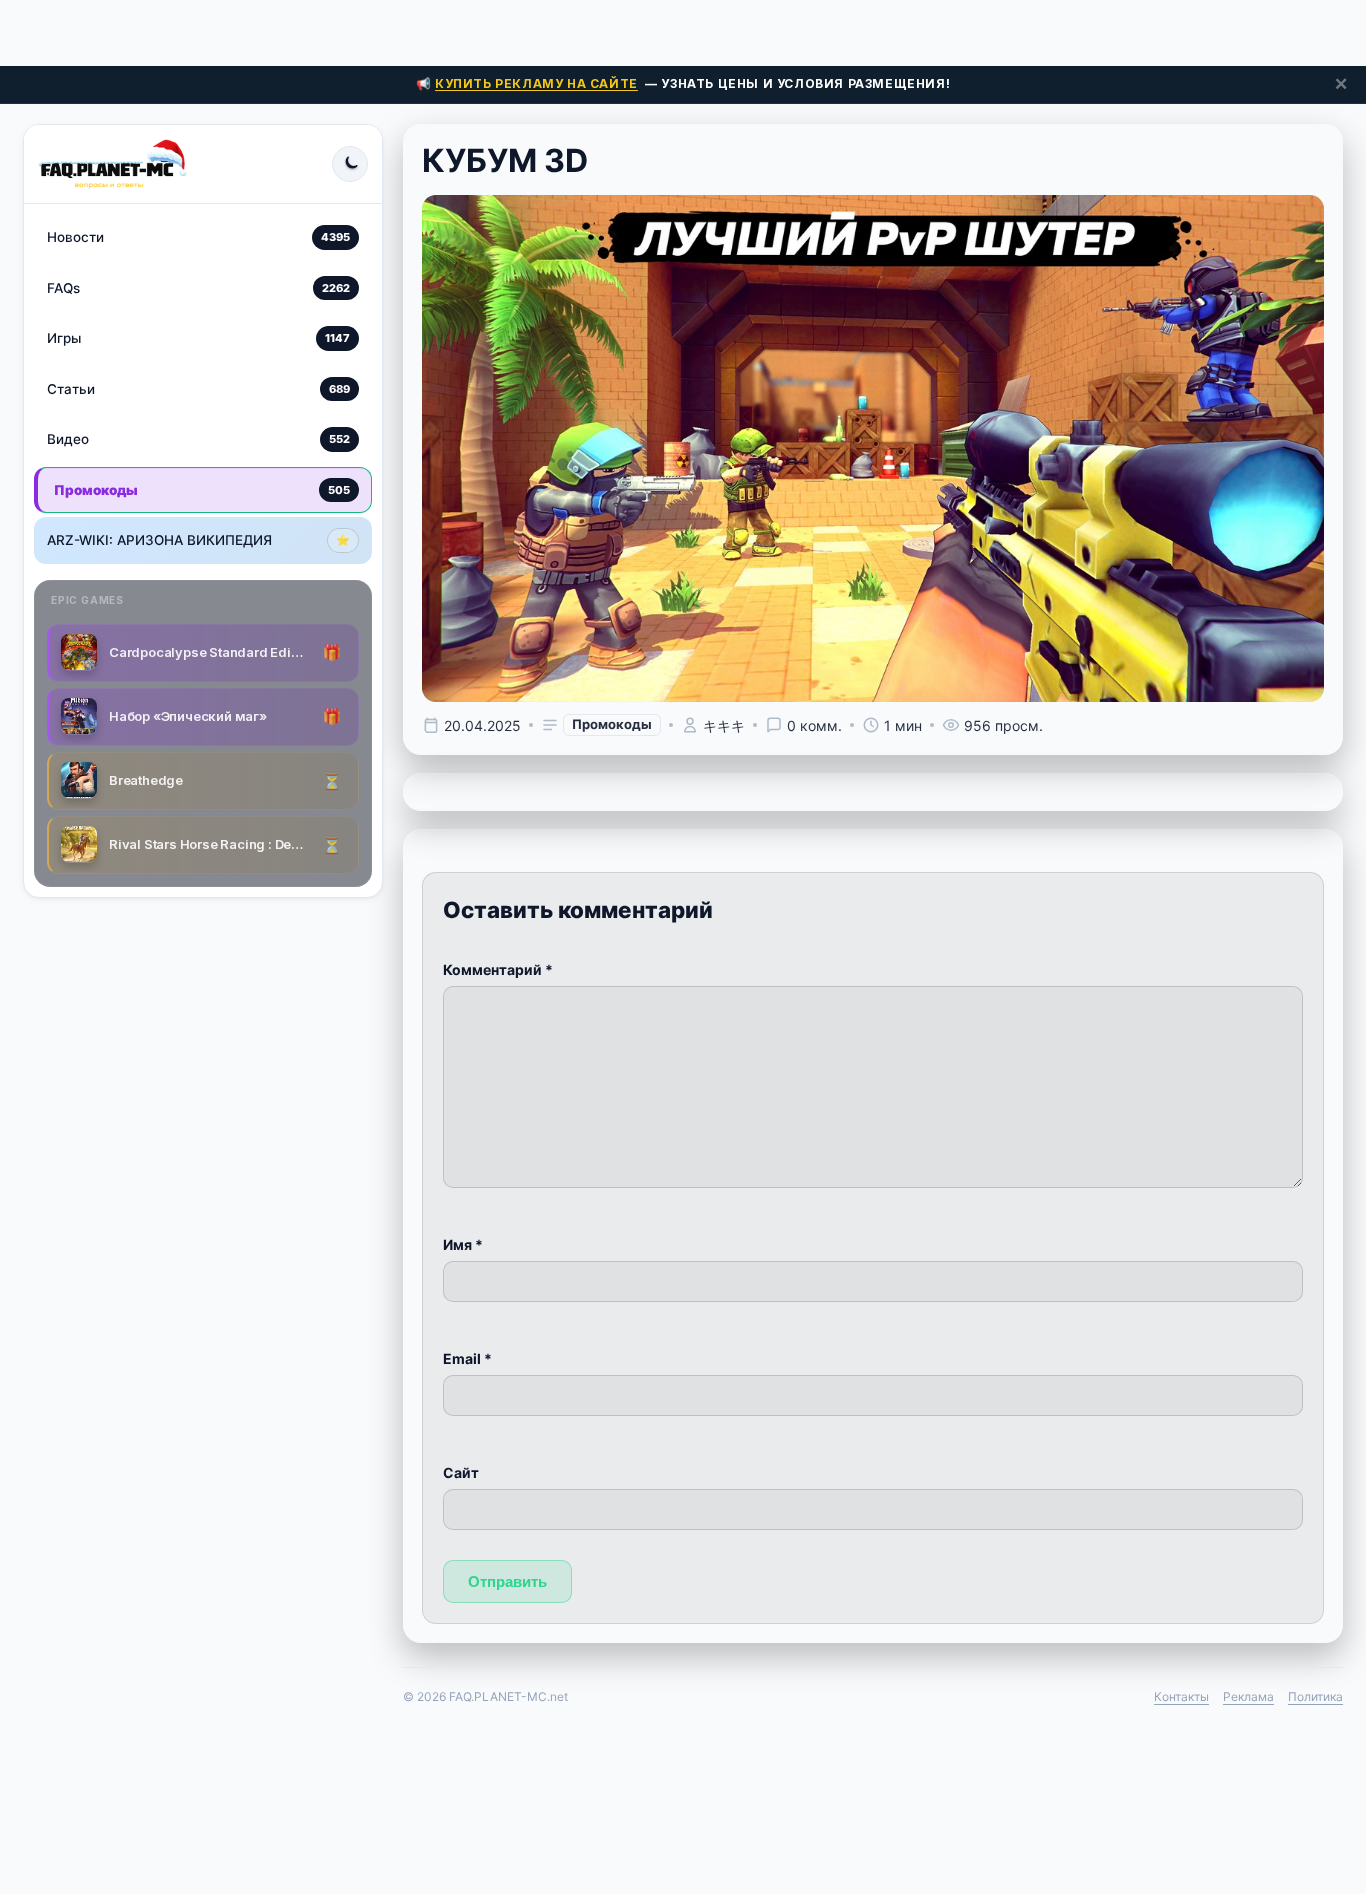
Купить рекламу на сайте (536, 83)
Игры (198, 338)
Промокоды (202, 489)
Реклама (1248, 1696)
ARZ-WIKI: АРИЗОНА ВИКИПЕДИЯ (198, 540)
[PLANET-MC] (112, 164)
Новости (198, 237)
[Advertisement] (683, 30)
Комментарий (498, 969)
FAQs (198, 287)
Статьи (198, 388)
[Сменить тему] (350, 164)
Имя (463, 1244)
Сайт (461, 1472)
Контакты (1181, 1696)
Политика (1315, 1696)
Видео (198, 439)
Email (467, 1358)
